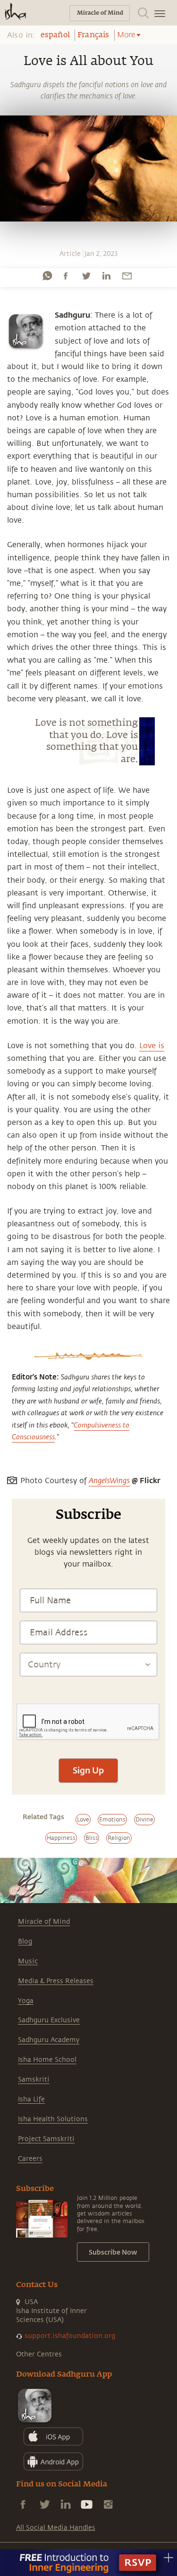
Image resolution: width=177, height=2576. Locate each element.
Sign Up (88, 1770)
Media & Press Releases (56, 1981)
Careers (30, 2159)
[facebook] (66, 276)
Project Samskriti (46, 2139)
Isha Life (31, 2099)
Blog (25, 1941)
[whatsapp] (47, 276)
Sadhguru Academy (49, 2040)
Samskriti (34, 2080)
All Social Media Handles (56, 2528)
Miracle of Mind (44, 1922)
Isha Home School (47, 2060)
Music (28, 1961)
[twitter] (86, 276)
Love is (152, 1046)
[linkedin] (106, 276)
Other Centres (39, 2354)
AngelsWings (109, 1481)
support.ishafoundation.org (70, 2336)
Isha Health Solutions (53, 2119)
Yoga (26, 2001)
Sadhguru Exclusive (49, 2020)
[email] (127, 276)
